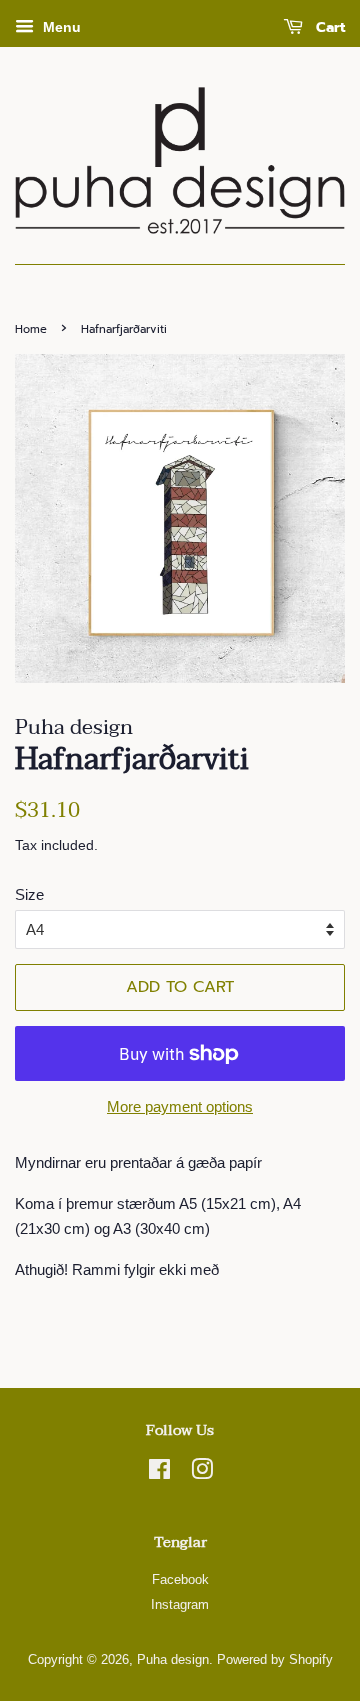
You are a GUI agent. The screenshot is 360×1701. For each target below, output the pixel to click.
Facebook (180, 1579)
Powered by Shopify (275, 1659)
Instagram (180, 1604)
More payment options (180, 1106)
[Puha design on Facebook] (159, 1473)
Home (31, 329)
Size (29, 894)
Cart (328, 27)
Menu (60, 27)
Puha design (173, 1659)
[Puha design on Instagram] (202, 1473)
